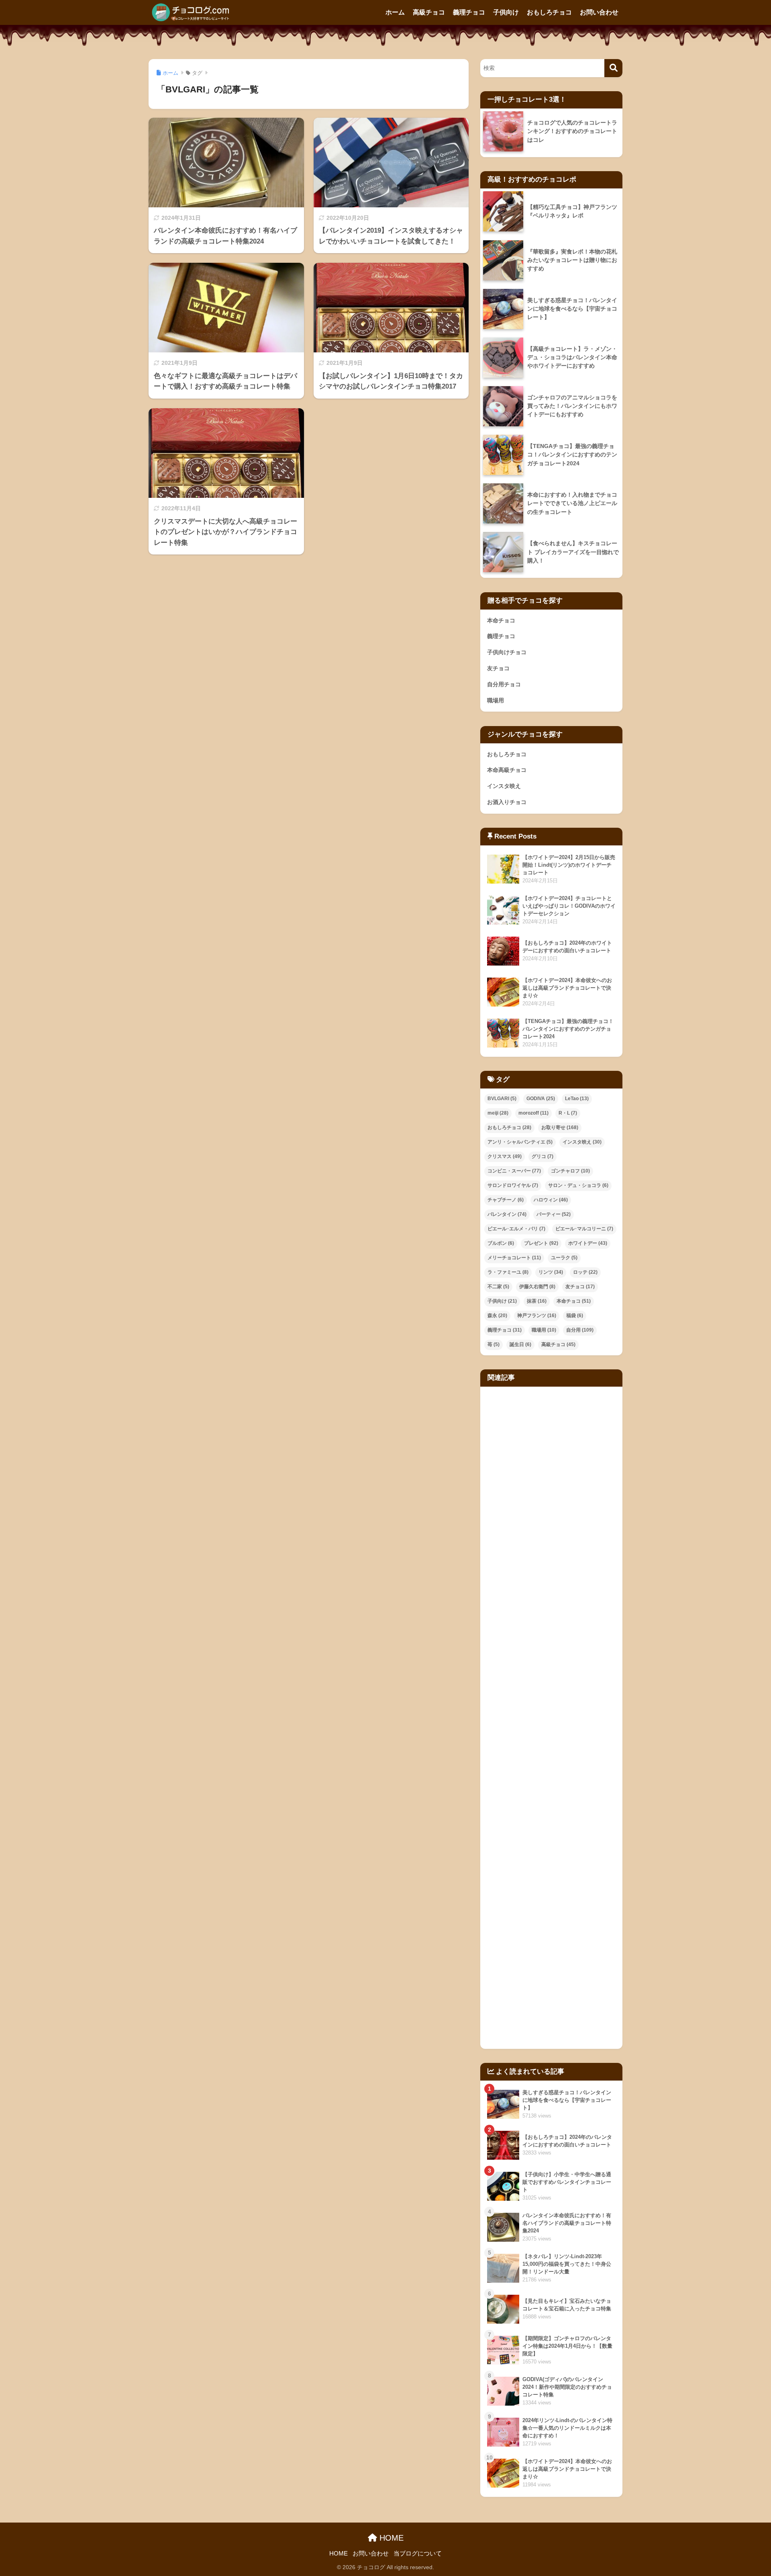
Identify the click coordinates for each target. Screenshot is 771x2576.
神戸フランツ (537, 1316)
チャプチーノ (506, 1200)
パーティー (554, 1214)
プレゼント (541, 1243)
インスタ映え (504, 786)
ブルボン (501, 1243)
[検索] (613, 68)
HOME (390, 2538)
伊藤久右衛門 (537, 1287)
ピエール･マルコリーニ (584, 1229)
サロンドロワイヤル (513, 1185)
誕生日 (520, 1344)
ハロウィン (551, 1200)
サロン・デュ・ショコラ (578, 1185)
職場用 (496, 700)
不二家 (498, 1287)
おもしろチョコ (549, 12)
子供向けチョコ (507, 652)
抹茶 (537, 1301)
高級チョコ (429, 12)
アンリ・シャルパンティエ (520, 1142)
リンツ (551, 1272)
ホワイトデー (588, 1243)
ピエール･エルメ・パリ (516, 1229)
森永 (497, 1316)
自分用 (580, 1330)
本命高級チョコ (507, 770)
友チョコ (498, 668)
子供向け (506, 12)
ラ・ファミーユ (508, 1272)
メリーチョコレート (514, 1258)
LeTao (577, 1099)
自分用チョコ (504, 684)
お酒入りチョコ (507, 802)
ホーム (395, 12)
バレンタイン (507, 1214)
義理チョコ (469, 12)
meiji (498, 1113)
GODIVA (541, 1099)
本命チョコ (501, 620)
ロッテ (585, 1272)
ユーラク (564, 1258)
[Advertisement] (551, 1718)
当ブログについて (418, 2553)
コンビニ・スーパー (514, 1171)
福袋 (575, 1316)
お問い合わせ (599, 12)
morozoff (533, 1113)
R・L (568, 1113)
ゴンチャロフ (570, 1171)
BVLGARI (502, 1099)
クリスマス (505, 1156)
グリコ (543, 1156)
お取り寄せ (560, 1127)
